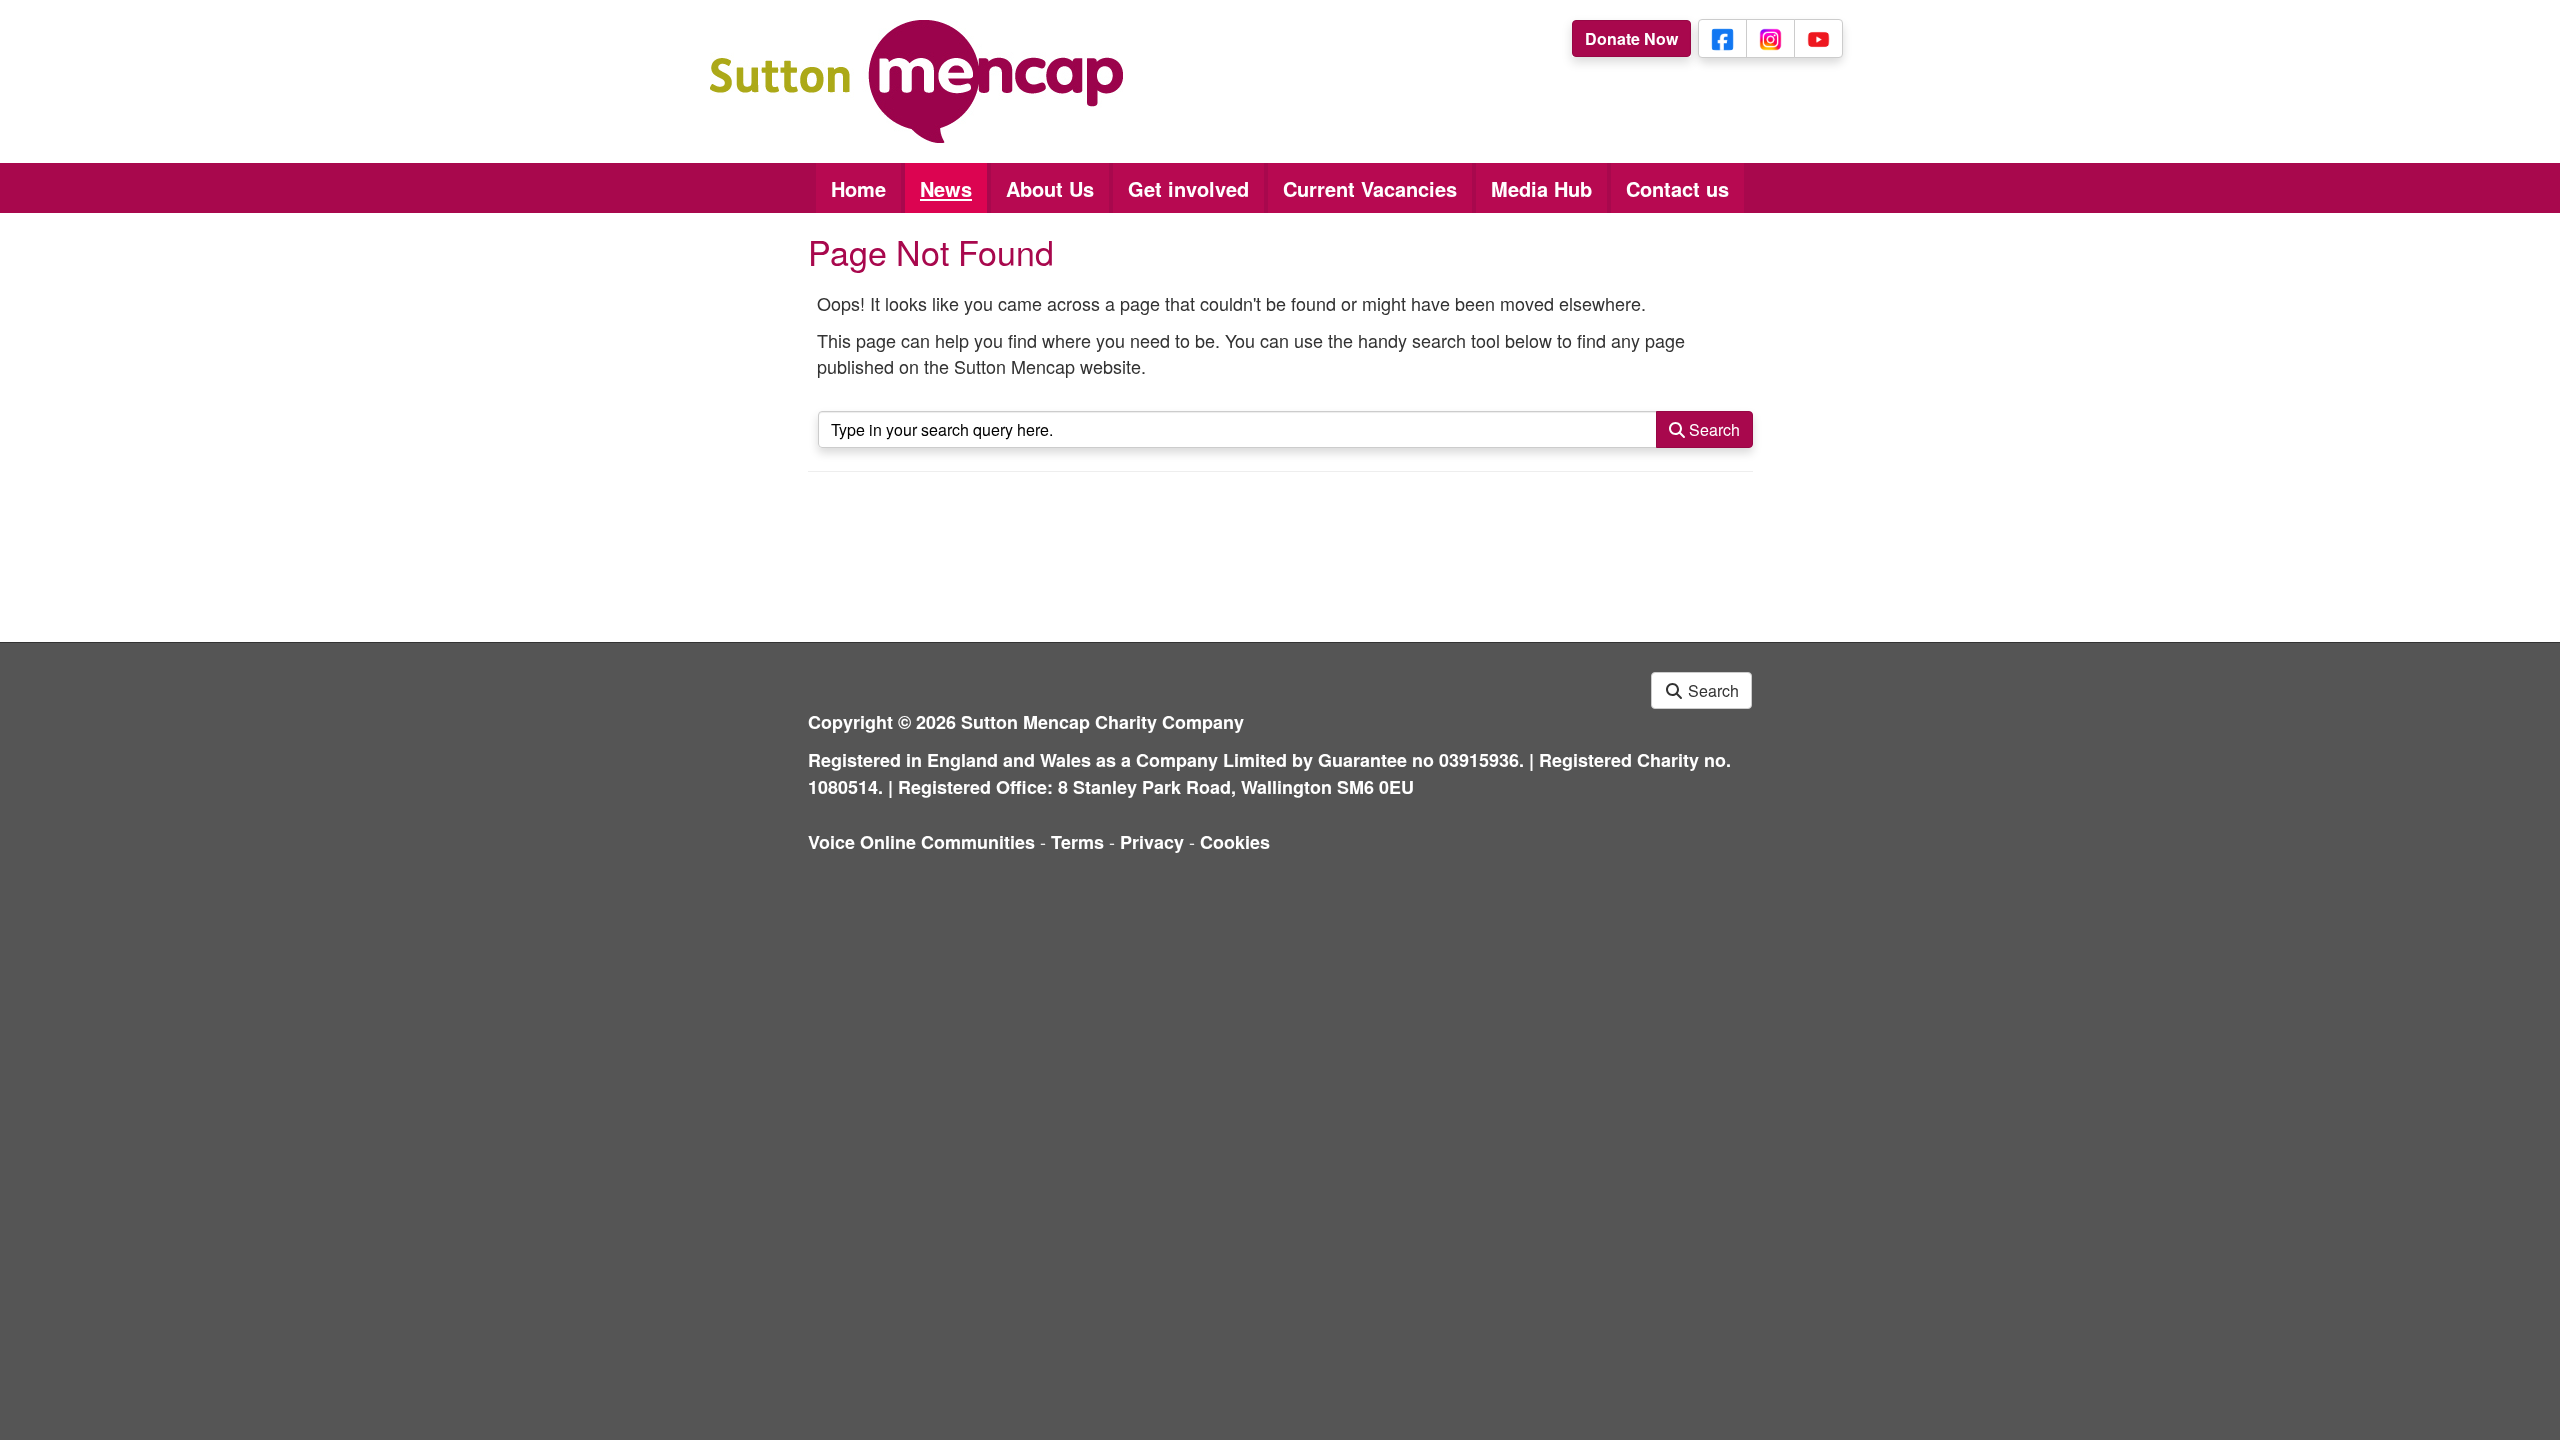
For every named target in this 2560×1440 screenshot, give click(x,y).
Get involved (1188, 188)
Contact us (1677, 188)
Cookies (1235, 842)
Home (858, 188)
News (946, 188)
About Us (1050, 188)
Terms (1077, 842)
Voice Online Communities (921, 842)
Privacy (1152, 842)
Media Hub (1541, 188)
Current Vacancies (1370, 188)
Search (1712, 429)
